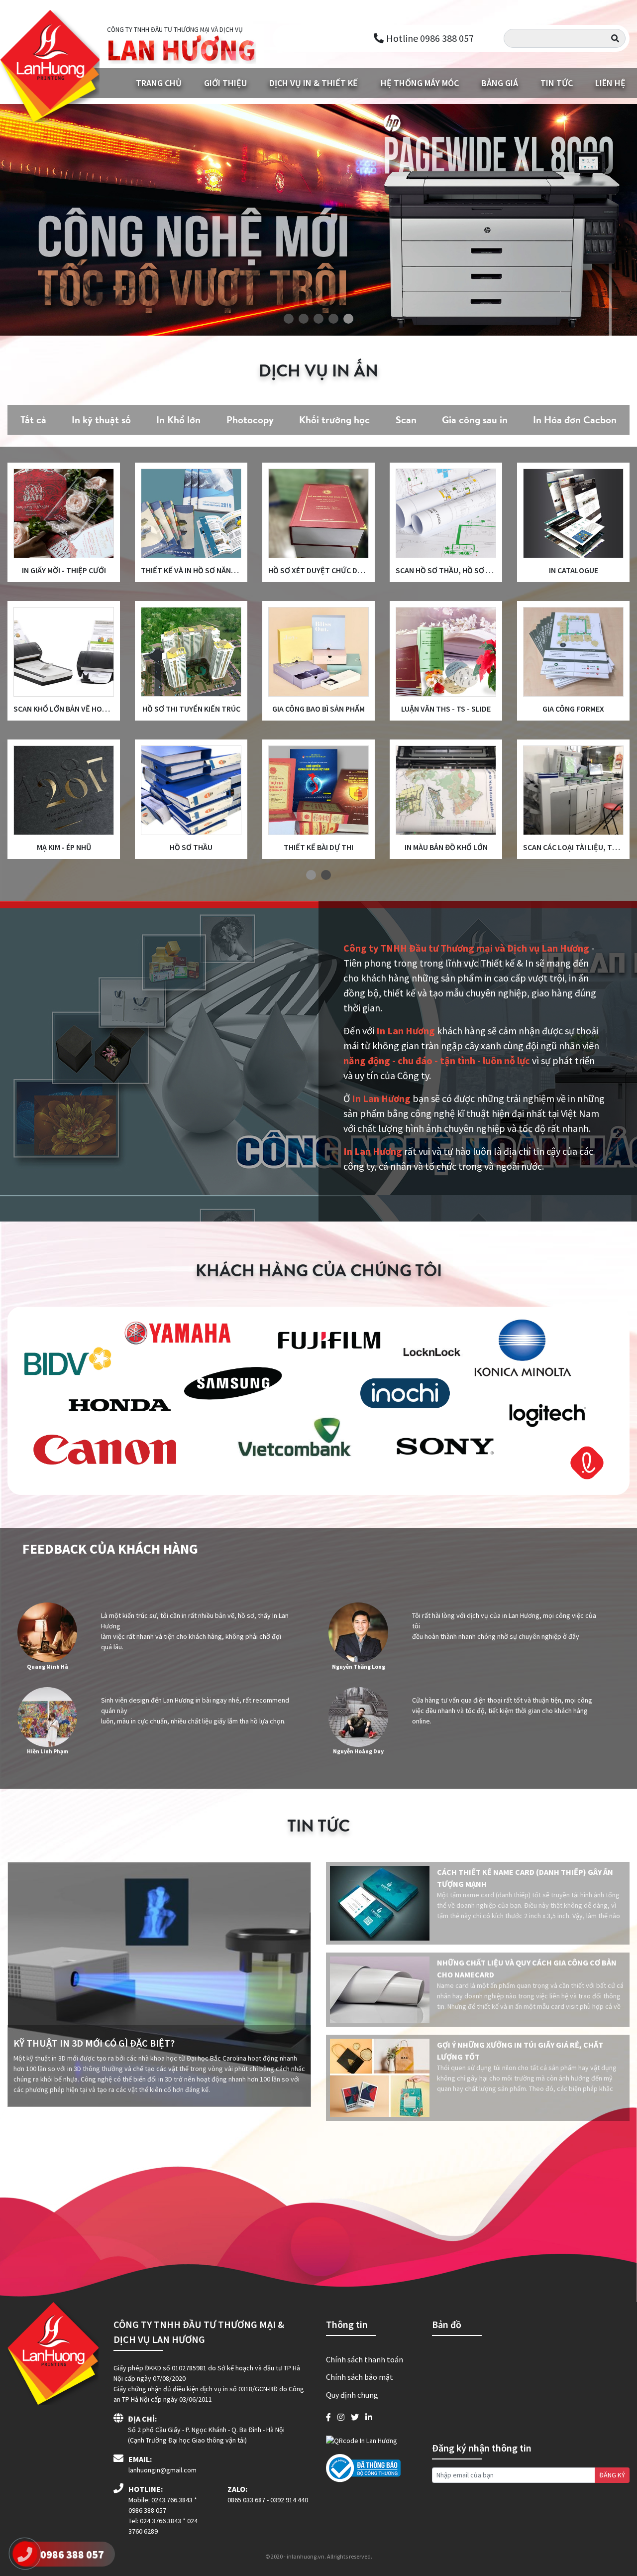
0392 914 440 (289, 2500)
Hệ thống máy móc (420, 83)
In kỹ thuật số (101, 420)
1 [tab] (311, 875)
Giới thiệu (225, 83)
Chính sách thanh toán (365, 2359)
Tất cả (33, 420)
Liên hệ (610, 83)
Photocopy (250, 420)
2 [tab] (326, 875)
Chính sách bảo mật (360, 2377)
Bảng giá (500, 83)
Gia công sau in (475, 420)
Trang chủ (159, 83)
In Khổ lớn (178, 420)
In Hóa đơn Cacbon (575, 420)
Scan (406, 420)
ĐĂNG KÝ (612, 2475)
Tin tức (557, 83)
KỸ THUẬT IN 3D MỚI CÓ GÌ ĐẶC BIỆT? (94, 2043)
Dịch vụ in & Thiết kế (314, 83)
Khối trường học (334, 420)
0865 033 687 (246, 2500)
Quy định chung (352, 2395)
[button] (289, 320)
